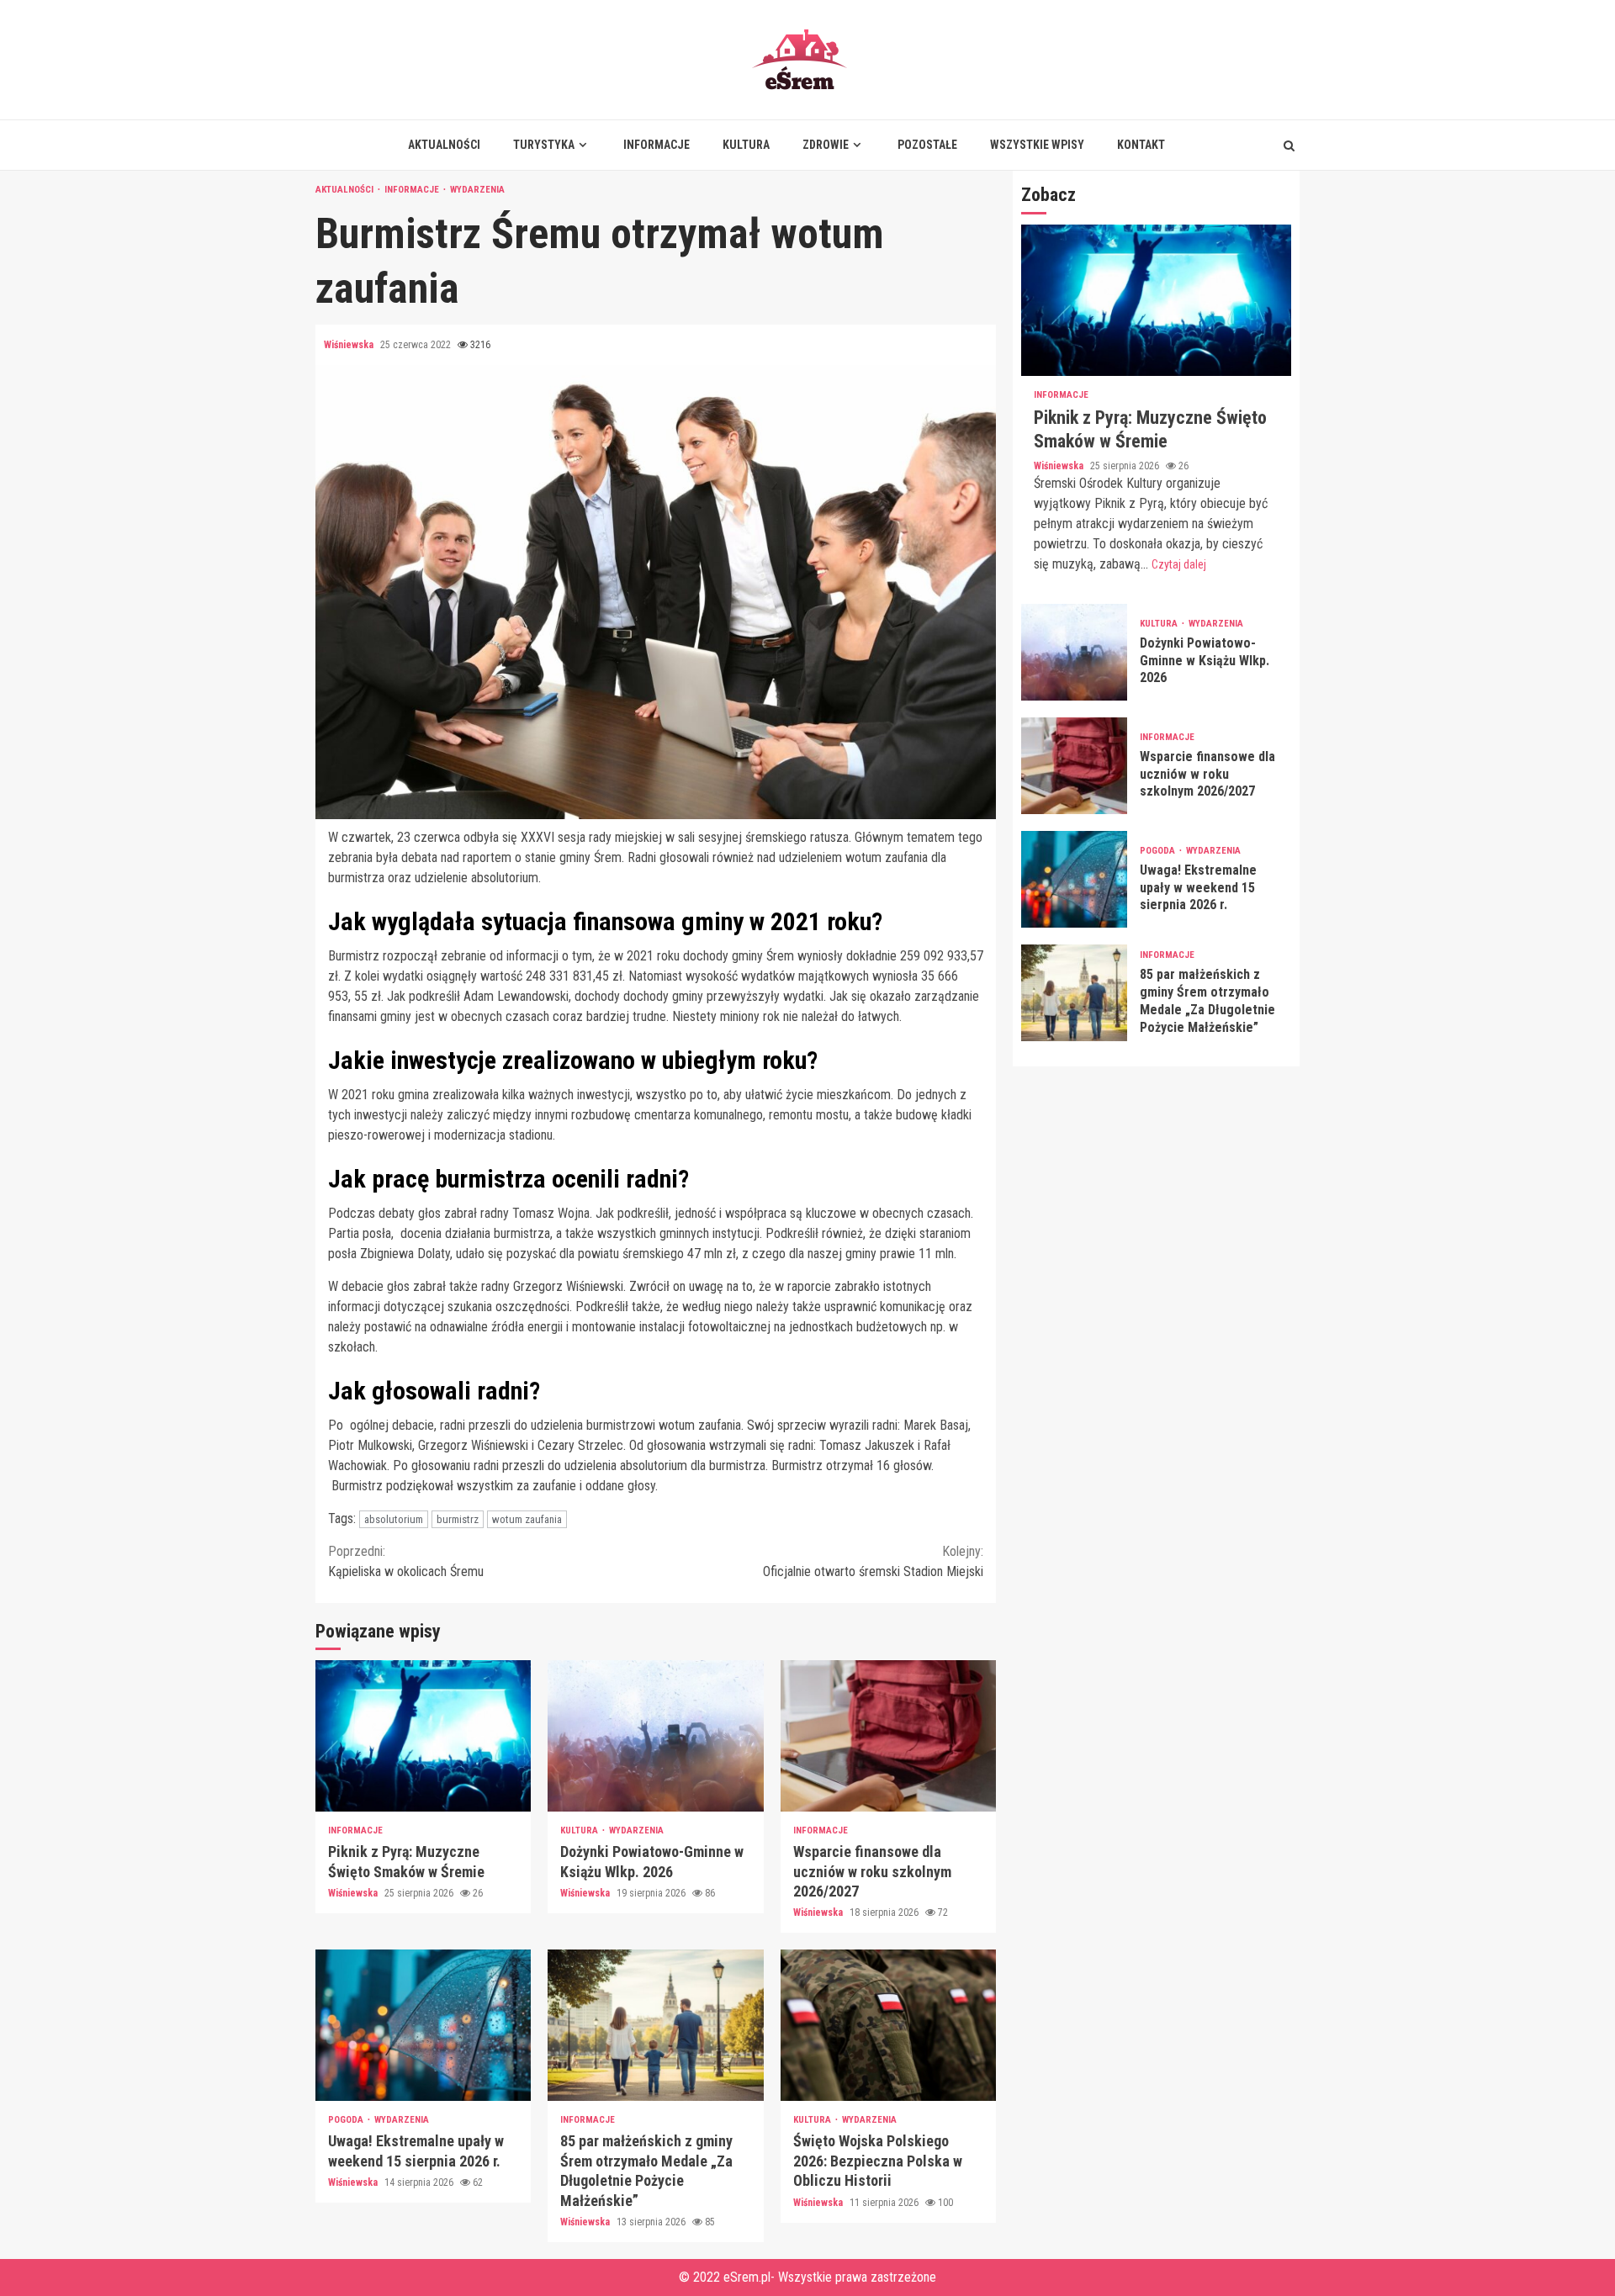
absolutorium (394, 1519)
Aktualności (444, 145)
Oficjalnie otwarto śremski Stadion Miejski (873, 1561)
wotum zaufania (527, 1519)
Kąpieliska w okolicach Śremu (406, 1561)
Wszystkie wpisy (1037, 145)
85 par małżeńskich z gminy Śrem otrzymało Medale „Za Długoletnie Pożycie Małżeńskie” (655, 2025)
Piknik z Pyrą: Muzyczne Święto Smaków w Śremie (423, 1736)
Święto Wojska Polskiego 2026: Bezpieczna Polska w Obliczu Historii (888, 2025)
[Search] (1289, 145)
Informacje (657, 145)
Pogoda (347, 2120)
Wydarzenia (477, 190)
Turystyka (544, 145)
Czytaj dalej (1179, 564)
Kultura (746, 145)
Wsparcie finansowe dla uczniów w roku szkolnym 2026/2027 (888, 1736)
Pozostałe (927, 145)
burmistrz (458, 1519)
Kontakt (1141, 145)
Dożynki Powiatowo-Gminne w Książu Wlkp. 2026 (655, 1736)
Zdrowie (826, 145)
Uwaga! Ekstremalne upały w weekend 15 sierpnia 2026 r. (423, 2025)
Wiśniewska (350, 345)
